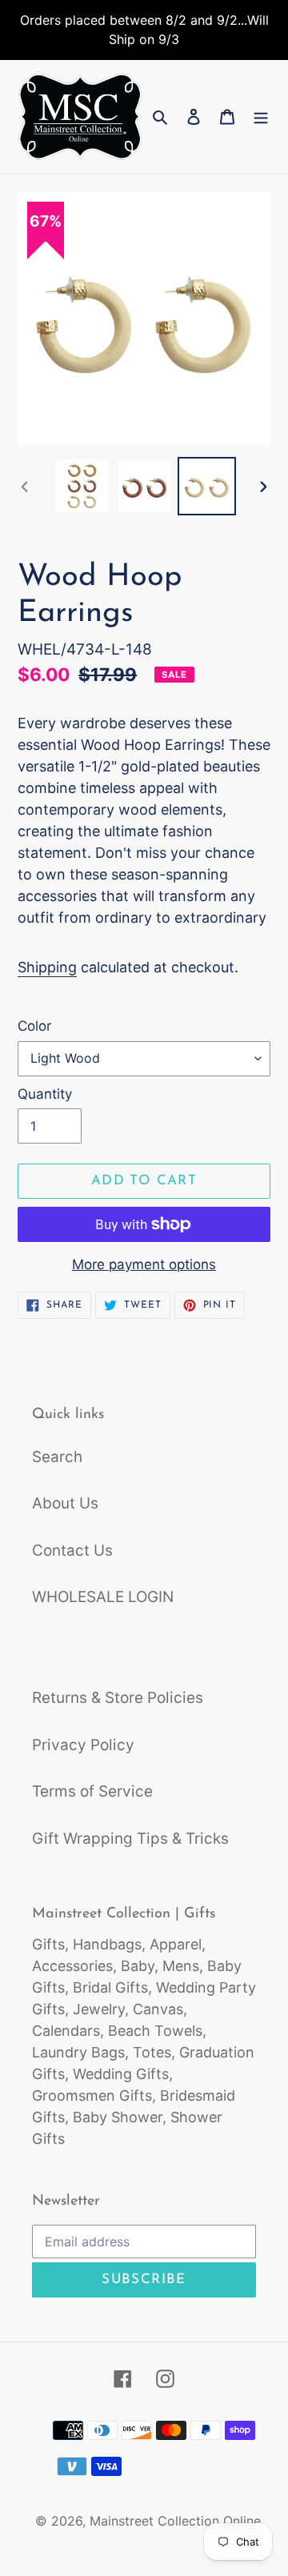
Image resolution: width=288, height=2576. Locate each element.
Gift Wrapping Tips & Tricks (130, 1839)
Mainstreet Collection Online (175, 2521)
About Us (65, 1503)
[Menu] (261, 117)
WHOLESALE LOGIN (103, 1597)
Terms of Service (92, 1791)
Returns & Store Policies (118, 1698)
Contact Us (72, 1550)
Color (34, 1026)
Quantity (45, 1094)
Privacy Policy (83, 1745)
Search (57, 1457)
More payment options (144, 1264)
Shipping (47, 967)
